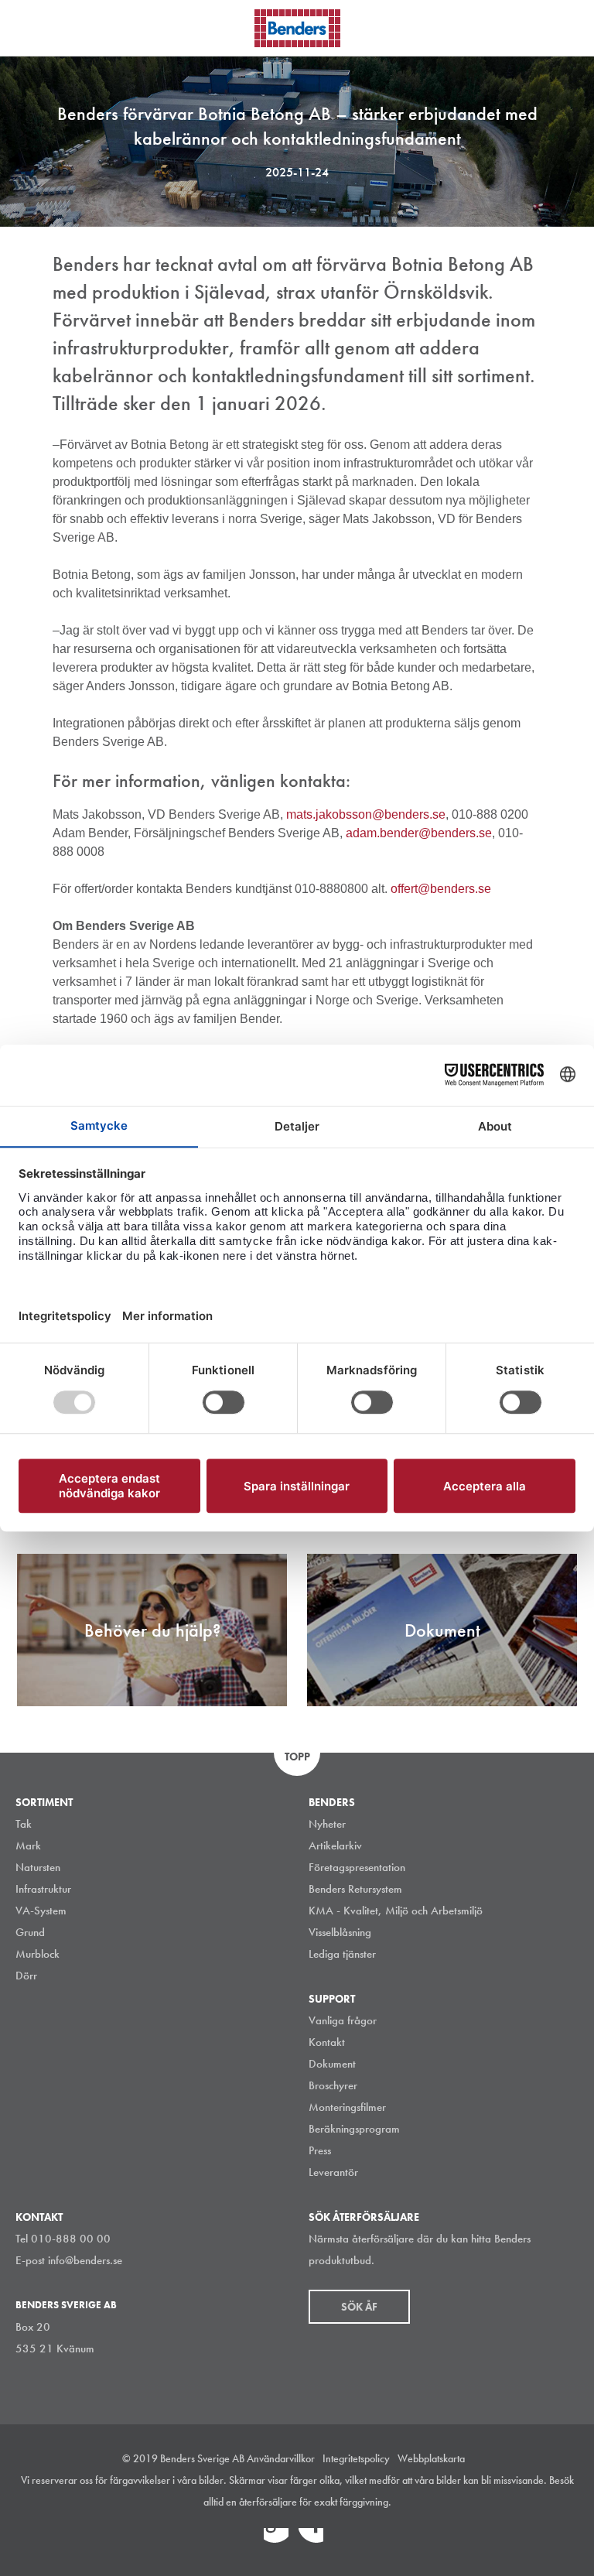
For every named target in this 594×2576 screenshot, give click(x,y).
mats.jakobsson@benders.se (366, 814)
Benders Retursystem (355, 1889)
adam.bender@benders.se (419, 833)
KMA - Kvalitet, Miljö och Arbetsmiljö (396, 1911)
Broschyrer (333, 2085)
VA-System (41, 1911)
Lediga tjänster (342, 1954)
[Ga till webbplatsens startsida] (297, 28)
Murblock (38, 1954)
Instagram (241, 2540)
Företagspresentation (357, 1867)
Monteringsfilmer (347, 2107)
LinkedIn (276, 2540)
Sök (571, 26)
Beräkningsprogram (354, 2129)
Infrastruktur (43, 1889)
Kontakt (327, 2042)
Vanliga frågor (343, 2020)
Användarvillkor (281, 2458)
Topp (297, 1757)
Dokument (332, 2064)
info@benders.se (85, 2260)
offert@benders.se (441, 889)
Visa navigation (31, 29)
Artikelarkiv (335, 1846)
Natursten (38, 1867)
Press (320, 2150)
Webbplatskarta (431, 2458)
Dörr (26, 1976)
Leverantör (333, 2172)
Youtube (346, 2540)
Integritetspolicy (356, 2458)
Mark (28, 1846)
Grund (30, 1932)
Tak (24, 1824)
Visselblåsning (340, 1932)
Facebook (311, 2540)
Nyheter (327, 1824)
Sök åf (359, 2307)
